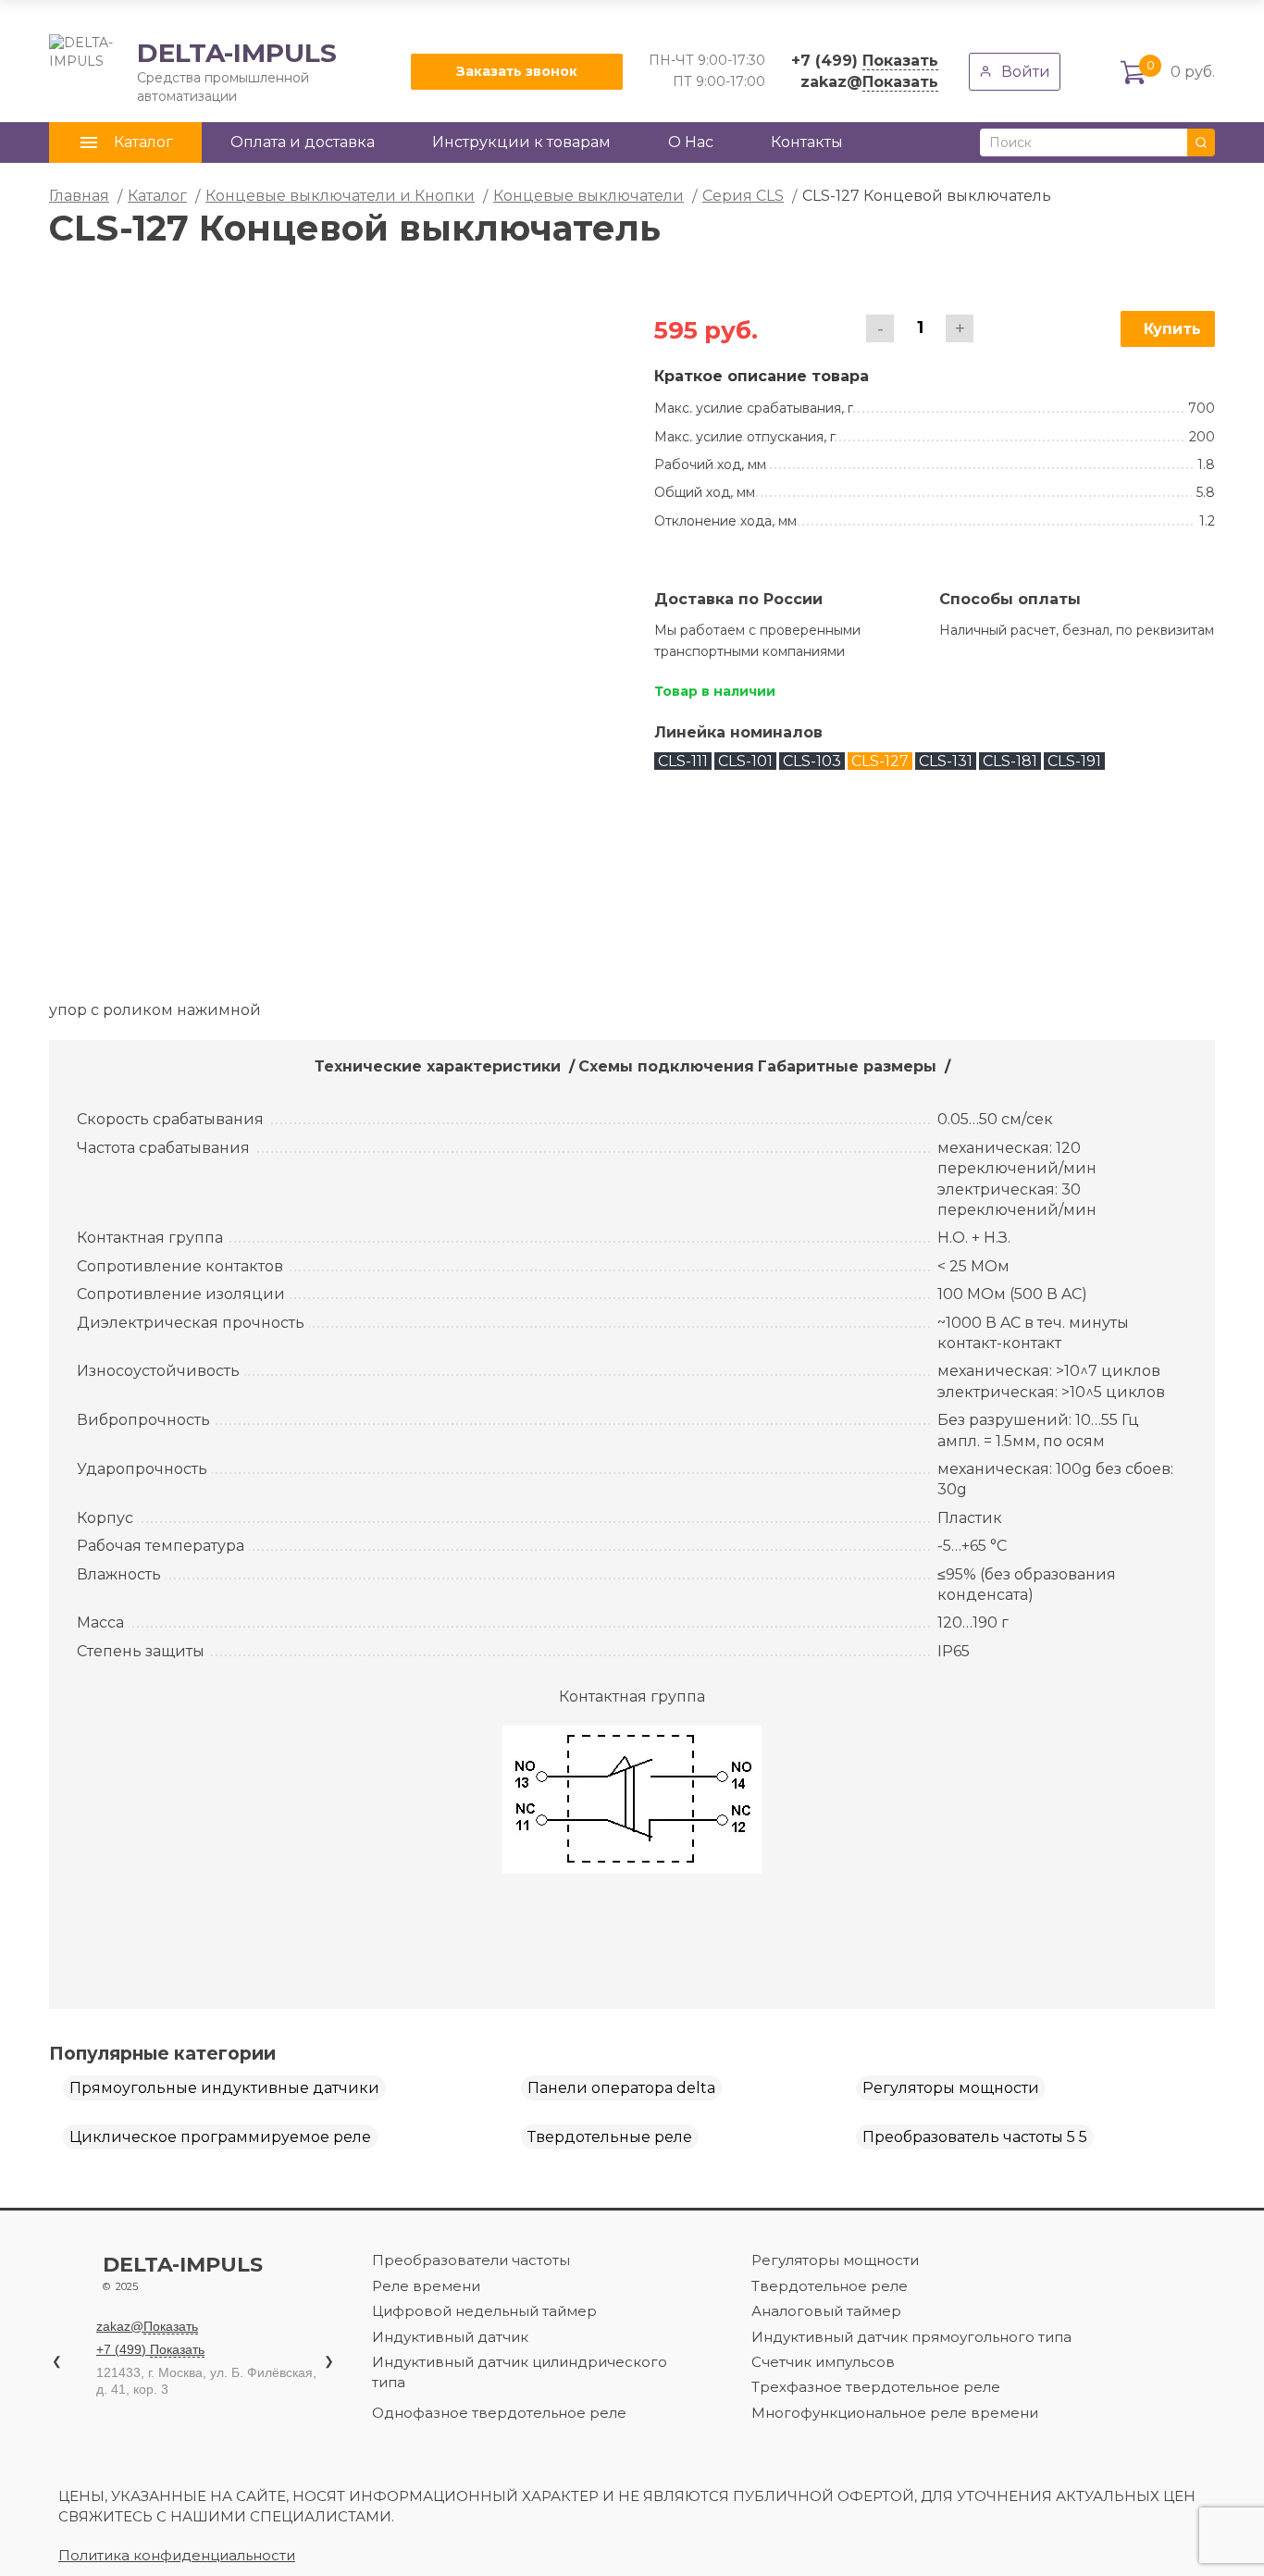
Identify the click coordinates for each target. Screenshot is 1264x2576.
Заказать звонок (517, 71)
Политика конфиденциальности (177, 2555)
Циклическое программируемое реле (220, 2137)
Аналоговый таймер (826, 2311)
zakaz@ (869, 82)
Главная (79, 196)
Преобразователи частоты (471, 2260)
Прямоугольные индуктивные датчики (224, 2088)
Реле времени (426, 2286)
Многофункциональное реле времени (895, 2413)
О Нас (691, 142)
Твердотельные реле (610, 2137)
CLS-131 (946, 761)
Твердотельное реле (830, 2286)
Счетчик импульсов (823, 2362)
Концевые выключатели (589, 196)
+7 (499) (865, 61)
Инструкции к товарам (521, 142)
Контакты (807, 142)
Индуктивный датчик (450, 2337)
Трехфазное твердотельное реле (876, 2387)
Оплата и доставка (303, 142)
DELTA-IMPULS (193, 71)
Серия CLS (743, 196)
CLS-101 (745, 761)
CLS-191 (1074, 761)
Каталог (157, 196)
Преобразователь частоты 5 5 (975, 2137)
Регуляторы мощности (951, 2088)
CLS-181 (1010, 761)
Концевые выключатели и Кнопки (340, 196)
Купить (1172, 329)
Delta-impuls (183, 2273)
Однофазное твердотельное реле (499, 2413)
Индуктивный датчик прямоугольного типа (911, 2337)
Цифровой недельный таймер (484, 2311)
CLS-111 (683, 761)
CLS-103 (812, 761)
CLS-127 (880, 761)
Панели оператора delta (621, 2088)
